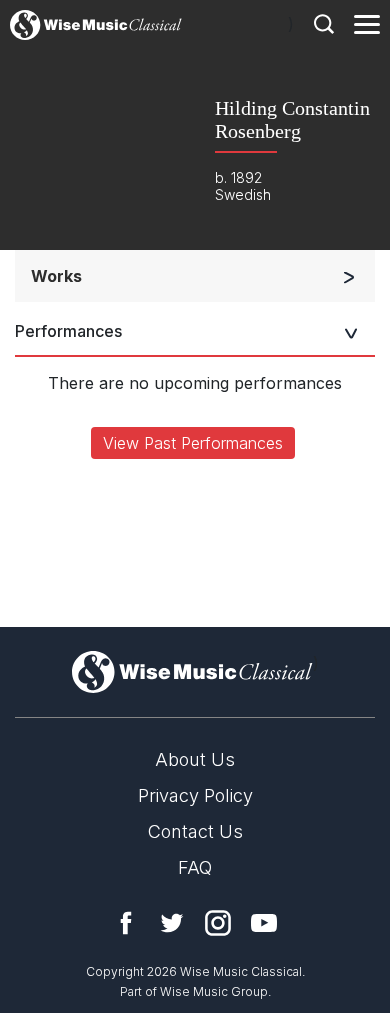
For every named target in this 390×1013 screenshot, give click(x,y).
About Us (195, 759)
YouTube (264, 923)
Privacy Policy (195, 795)
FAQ (195, 867)
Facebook (126, 923)
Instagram (218, 923)
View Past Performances (193, 443)
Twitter (172, 923)
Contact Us (195, 831)
